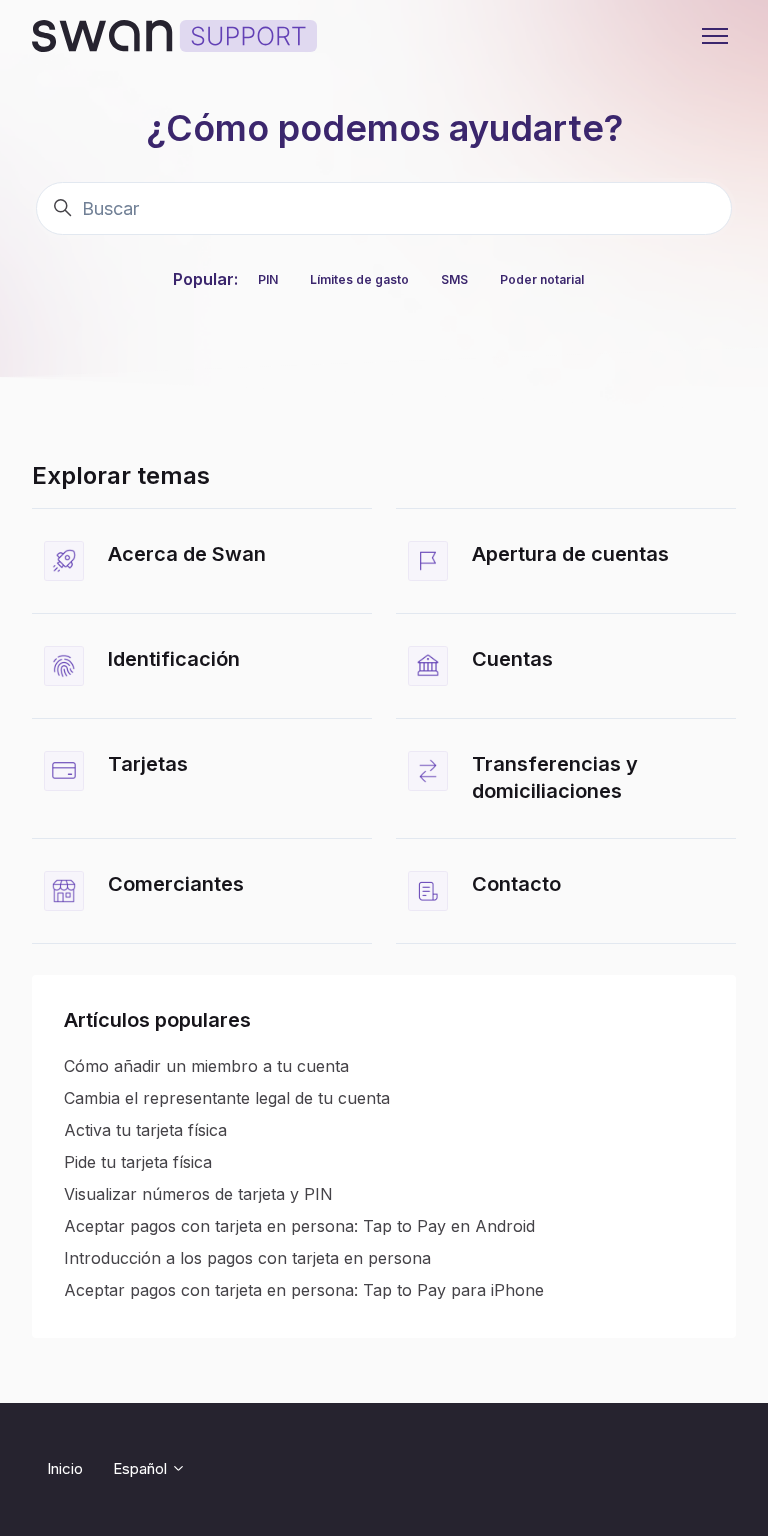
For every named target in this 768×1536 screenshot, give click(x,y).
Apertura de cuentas (570, 554)
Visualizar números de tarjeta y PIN (198, 1194)
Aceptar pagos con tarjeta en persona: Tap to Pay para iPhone (304, 1290)
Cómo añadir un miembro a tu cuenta (206, 1066)
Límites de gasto (359, 279)
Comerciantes (176, 884)
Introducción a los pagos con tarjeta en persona (247, 1258)
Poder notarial (542, 279)
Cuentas (512, 659)
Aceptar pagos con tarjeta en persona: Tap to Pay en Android (299, 1226)
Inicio (65, 1468)
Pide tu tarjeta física (138, 1162)
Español (142, 1468)
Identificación (174, 659)
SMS (454, 279)
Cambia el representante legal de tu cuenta (227, 1098)
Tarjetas (148, 764)
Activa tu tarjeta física (145, 1130)
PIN (268, 279)
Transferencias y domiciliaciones (555, 778)
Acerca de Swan (187, 554)
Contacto (516, 884)
